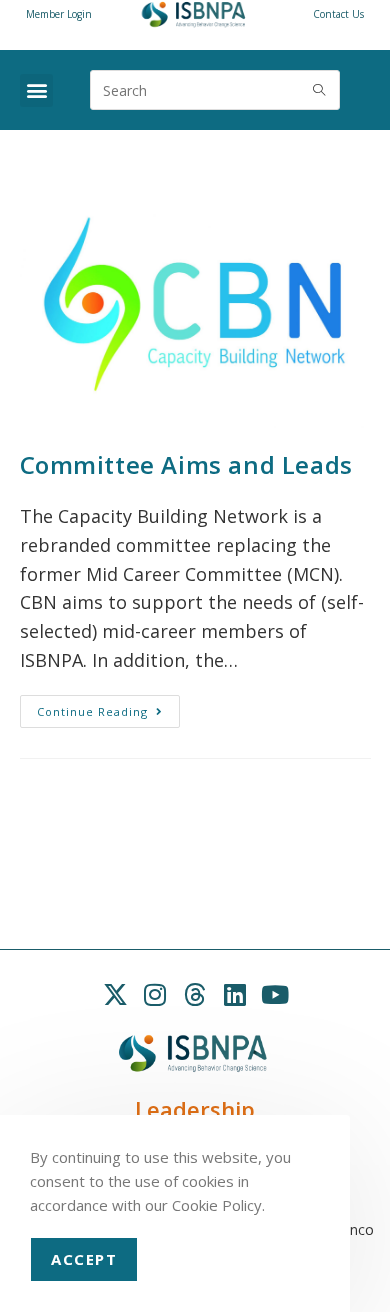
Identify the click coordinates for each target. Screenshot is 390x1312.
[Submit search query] (320, 90)
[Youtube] (275, 995)
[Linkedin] (235, 995)
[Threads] (195, 995)
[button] (36, 90)
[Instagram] (155, 995)
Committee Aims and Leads (186, 464)
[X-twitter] (115, 995)
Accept (84, 1259)
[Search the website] (215, 88)
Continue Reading (108, 707)
